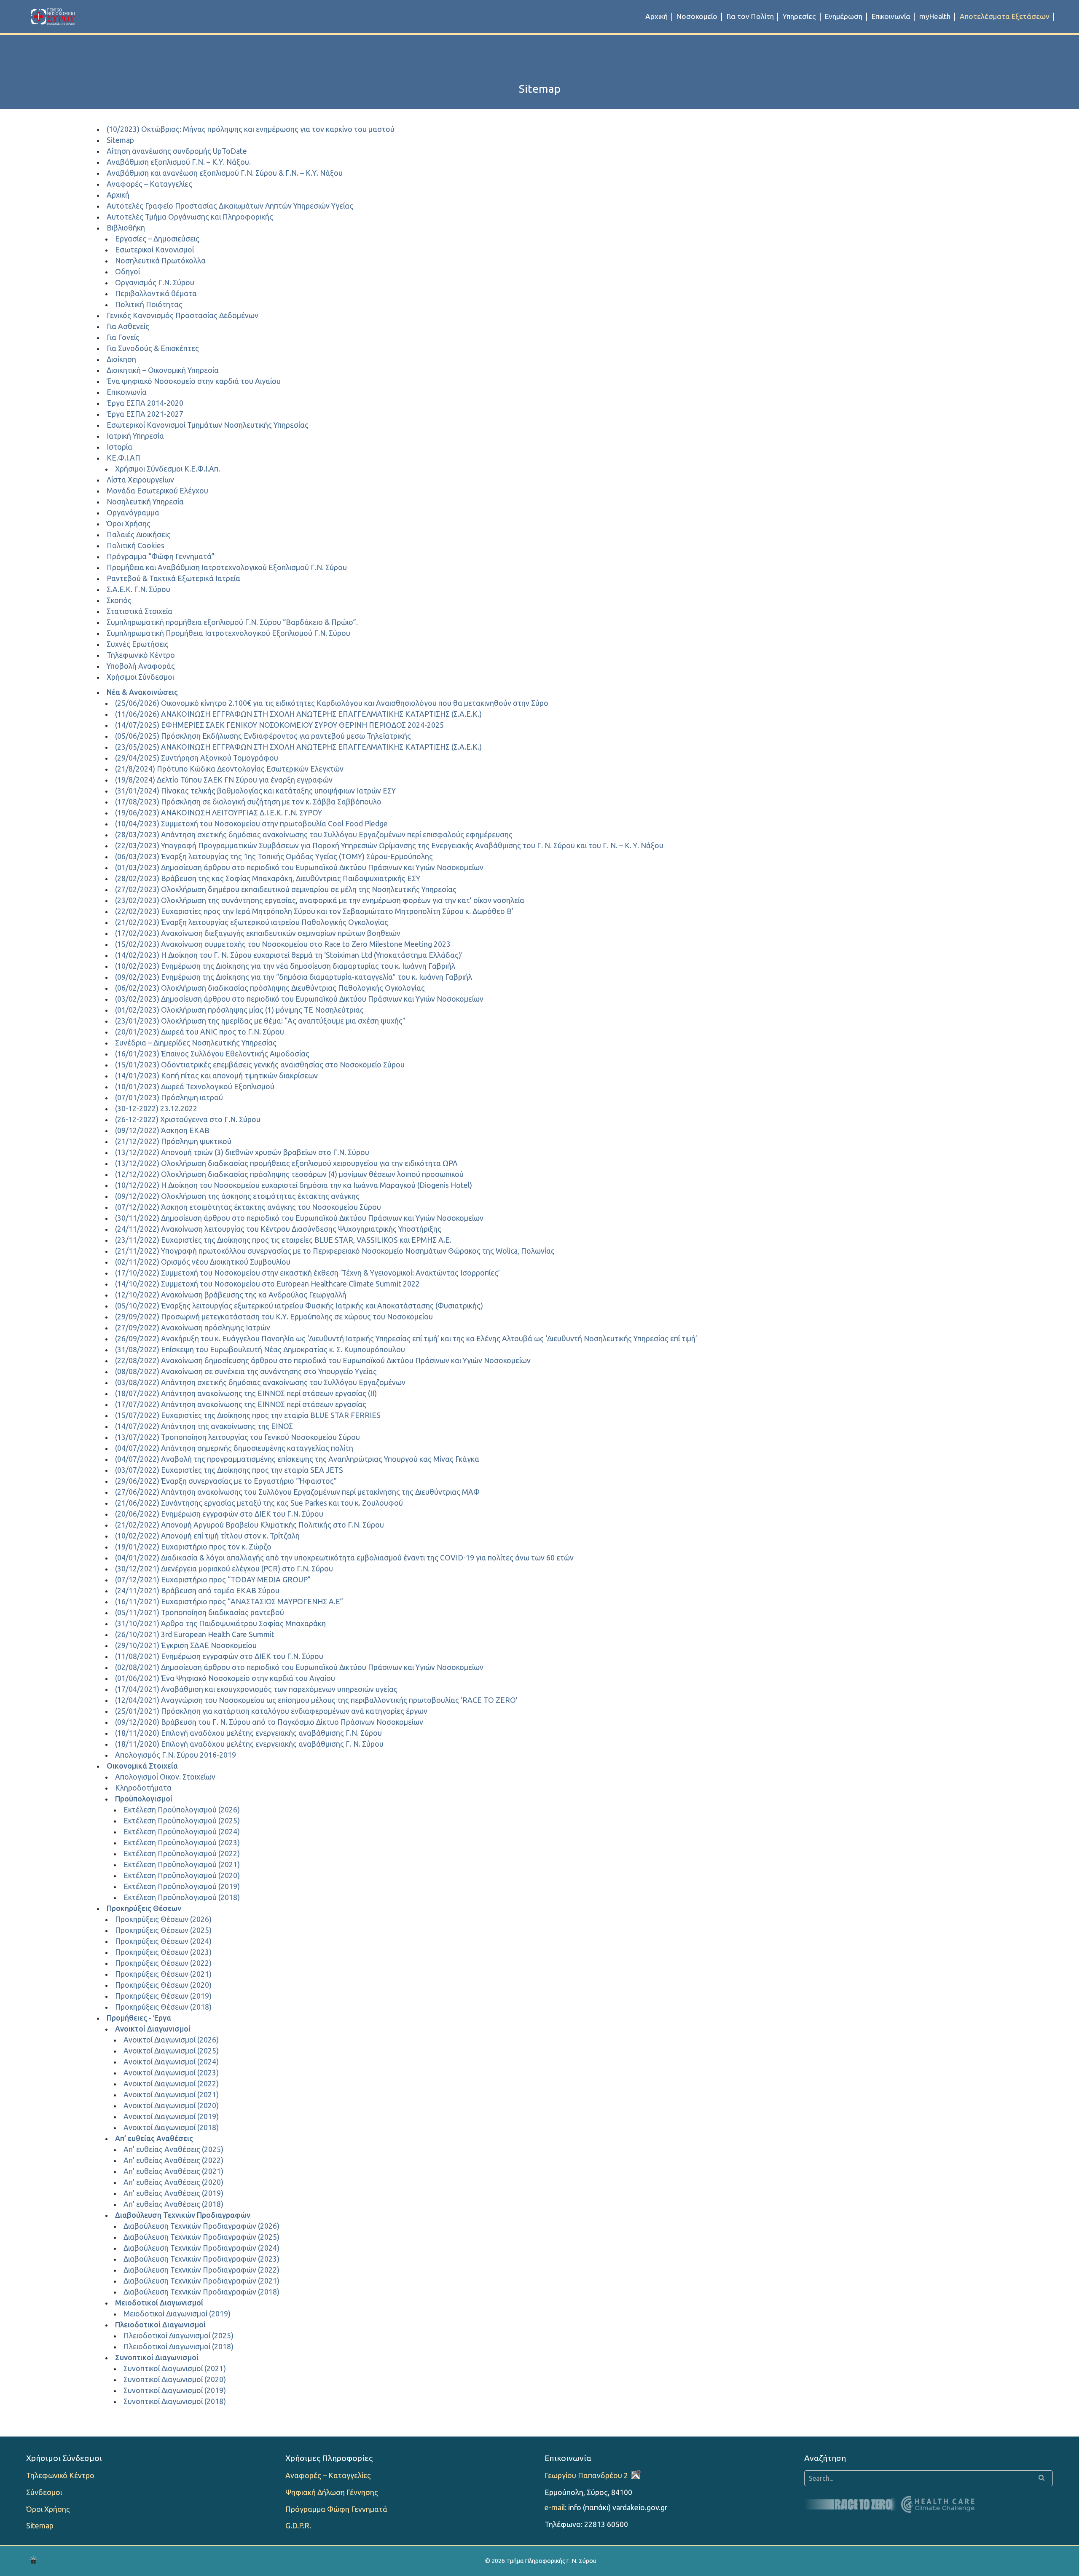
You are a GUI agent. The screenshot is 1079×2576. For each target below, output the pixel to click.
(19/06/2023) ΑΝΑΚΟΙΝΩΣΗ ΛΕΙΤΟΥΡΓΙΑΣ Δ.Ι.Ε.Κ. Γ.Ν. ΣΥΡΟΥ (219, 813)
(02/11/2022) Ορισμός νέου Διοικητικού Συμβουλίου (203, 1262)
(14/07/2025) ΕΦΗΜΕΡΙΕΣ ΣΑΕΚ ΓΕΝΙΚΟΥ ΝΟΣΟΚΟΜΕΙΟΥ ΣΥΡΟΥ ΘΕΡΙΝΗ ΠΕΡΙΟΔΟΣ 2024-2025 (279, 725)
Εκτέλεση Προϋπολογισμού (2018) (182, 1897)
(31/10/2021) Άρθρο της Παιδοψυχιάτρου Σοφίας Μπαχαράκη (220, 1623)
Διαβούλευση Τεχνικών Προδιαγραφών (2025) (201, 2237)
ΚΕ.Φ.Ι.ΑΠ (123, 458)
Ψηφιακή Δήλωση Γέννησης (332, 2492)
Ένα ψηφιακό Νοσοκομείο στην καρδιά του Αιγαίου (194, 381)
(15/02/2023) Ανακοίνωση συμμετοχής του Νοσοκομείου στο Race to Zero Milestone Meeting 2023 (283, 944)
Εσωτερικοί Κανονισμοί (154, 250)
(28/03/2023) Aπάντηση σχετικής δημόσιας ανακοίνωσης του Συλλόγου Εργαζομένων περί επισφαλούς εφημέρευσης (314, 835)
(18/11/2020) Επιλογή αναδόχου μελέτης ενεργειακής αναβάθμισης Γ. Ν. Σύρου (249, 1744)
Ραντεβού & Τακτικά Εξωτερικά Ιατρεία (173, 578)
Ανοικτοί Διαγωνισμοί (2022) (171, 2084)
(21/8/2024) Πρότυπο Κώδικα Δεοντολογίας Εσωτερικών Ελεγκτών (229, 769)
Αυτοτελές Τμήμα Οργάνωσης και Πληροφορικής (190, 217)
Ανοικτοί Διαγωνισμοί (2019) (171, 2116)
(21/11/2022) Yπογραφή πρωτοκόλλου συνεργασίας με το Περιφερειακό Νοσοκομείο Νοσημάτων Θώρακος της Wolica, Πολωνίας (335, 1251)
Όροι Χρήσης (129, 524)
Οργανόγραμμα (133, 513)
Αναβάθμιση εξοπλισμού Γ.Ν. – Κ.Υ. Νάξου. (179, 162)
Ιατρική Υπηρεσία (135, 436)
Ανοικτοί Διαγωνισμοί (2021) (171, 2095)
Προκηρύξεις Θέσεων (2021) (163, 1974)
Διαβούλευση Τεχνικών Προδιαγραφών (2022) (201, 2270)
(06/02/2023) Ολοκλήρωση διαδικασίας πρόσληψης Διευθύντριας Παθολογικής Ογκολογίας (270, 988)
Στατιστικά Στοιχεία (140, 611)
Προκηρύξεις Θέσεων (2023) (163, 1952)
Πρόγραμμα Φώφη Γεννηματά (336, 2509)
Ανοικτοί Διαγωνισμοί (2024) (171, 2062)
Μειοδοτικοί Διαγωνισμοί (159, 2303)
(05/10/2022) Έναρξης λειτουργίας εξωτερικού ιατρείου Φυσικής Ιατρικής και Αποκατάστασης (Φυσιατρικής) (299, 1306)
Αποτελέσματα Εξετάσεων (1005, 16)
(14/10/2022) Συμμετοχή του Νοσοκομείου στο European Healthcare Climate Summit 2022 (267, 1284)
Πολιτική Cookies (136, 545)
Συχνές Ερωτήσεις (138, 644)
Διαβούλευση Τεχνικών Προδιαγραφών (183, 2215)
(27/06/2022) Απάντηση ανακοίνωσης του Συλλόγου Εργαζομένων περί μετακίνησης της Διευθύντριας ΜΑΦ (297, 1492)
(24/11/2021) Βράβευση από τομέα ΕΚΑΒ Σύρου (197, 1591)
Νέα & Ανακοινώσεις (142, 692)
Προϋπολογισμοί (144, 1799)
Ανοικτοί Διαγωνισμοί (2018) (171, 2127)
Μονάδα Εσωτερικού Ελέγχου (157, 491)
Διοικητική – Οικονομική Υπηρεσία (163, 370)
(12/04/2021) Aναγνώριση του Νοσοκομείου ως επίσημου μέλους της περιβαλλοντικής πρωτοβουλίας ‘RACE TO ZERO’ (316, 1700)
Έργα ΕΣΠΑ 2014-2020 (145, 403)
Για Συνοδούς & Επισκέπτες (153, 348)
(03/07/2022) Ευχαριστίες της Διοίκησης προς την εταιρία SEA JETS (229, 1470)
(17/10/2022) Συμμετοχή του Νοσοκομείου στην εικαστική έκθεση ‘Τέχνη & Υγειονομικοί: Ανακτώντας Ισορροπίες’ (307, 1273)
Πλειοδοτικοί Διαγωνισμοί (160, 2325)
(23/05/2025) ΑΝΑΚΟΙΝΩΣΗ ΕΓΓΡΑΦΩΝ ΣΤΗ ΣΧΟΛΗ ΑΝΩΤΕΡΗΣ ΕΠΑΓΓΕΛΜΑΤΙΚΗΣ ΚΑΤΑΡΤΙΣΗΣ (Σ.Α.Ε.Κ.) (298, 747)
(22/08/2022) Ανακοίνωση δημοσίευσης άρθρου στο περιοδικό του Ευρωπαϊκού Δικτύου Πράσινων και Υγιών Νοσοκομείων (323, 1360)
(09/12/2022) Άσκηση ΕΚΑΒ (162, 1130)
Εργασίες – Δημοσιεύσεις (157, 239)
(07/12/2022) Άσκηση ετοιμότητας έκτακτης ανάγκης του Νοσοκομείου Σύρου (248, 1207)
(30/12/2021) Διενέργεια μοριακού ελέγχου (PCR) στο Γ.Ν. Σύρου (224, 1569)
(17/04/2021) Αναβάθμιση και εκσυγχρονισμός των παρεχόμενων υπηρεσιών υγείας (256, 1689)
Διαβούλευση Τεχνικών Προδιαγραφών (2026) (201, 2226)
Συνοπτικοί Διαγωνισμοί (157, 2358)
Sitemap (120, 140)
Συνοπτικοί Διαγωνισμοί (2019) (175, 2390)
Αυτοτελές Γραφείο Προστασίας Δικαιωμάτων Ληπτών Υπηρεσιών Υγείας (230, 206)
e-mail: (556, 2508)
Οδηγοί (127, 272)
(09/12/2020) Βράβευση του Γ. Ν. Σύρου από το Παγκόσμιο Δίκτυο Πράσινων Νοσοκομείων (269, 1722)
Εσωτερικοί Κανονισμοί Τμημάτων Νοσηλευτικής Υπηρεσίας (208, 425)
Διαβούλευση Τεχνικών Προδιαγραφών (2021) (201, 2281)
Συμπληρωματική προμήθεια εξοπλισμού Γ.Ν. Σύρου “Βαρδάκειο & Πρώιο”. (232, 622)
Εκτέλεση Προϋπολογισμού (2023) (182, 1843)
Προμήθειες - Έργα (139, 2018)
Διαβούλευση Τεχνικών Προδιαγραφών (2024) (201, 2248)
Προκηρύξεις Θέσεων (144, 1908)
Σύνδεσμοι (44, 2492)
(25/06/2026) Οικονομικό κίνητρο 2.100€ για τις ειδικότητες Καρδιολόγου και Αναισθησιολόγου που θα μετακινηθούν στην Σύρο (332, 703)
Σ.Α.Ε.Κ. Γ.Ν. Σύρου (138, 589)
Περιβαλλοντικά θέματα (156, 294)
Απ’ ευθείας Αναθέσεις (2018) (173, 2204)
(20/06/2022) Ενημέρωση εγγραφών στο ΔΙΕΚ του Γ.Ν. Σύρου (219, 1514)
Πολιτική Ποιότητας (149, 304)
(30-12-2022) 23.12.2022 (156, 1108)
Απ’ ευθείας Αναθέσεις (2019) (173, 2193)
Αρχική (656, 16)
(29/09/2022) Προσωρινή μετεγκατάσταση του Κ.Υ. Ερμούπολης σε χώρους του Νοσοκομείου (274, 1317)
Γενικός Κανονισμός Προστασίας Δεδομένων (183, 315)
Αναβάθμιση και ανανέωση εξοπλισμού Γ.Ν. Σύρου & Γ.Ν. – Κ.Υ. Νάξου (225, 173)
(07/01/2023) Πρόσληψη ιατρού (169, 1098)
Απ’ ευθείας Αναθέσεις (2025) (173, 2149)
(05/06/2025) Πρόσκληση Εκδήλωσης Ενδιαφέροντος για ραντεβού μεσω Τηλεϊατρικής (263, 736)
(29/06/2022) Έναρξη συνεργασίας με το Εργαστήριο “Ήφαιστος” (226, 1481)
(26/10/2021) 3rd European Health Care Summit (195, 1634)
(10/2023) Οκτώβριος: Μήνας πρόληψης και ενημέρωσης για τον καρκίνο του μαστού (251, 129)
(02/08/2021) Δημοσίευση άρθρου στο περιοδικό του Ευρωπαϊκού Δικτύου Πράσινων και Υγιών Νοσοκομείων (299, 1667)
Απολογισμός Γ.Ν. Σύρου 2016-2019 (176, 1755)
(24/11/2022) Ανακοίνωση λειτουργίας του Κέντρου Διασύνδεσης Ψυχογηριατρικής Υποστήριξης (278, 1229)
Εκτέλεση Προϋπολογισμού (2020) (182, 1875)
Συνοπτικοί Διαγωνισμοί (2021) (175, 2368)
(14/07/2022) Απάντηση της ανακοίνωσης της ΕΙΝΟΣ (204, 1426)
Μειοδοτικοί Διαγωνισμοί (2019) (177, 2314)
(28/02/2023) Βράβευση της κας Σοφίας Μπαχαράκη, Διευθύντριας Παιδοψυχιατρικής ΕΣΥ (268, 878)
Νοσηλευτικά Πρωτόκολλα (160, 261)
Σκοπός (119, 600)
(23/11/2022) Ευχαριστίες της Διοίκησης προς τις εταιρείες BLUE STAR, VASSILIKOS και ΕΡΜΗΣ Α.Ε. (283, 1240)
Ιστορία (119, 447)
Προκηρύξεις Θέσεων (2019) (163, 1996)
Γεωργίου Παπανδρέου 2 (586, 2475)
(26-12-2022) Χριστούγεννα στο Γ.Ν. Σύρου (188, 1119)
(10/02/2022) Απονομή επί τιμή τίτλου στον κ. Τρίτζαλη (207, 1536)
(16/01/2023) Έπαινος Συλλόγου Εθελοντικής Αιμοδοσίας (212, 1054)
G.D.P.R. (298, 2526)
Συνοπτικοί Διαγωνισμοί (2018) (175, 2401)
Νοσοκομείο (697, 16)
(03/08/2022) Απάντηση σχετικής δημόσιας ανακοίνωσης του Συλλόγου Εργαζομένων (260, 1382)
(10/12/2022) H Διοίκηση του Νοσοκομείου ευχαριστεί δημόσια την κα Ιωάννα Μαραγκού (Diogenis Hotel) (294, 1185)
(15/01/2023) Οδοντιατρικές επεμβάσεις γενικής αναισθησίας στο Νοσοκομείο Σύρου (260, 1065)
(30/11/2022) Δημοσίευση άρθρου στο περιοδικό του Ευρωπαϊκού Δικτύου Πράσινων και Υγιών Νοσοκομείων (299, 1218)
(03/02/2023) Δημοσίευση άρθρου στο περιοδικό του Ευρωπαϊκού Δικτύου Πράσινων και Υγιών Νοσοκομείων (299, 999)
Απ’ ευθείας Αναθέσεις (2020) (173, 2182)
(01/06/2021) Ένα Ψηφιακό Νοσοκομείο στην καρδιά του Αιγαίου (225, 1678)
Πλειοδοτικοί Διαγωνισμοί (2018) (178, 2347)
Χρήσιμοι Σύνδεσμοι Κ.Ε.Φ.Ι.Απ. (168, 469)
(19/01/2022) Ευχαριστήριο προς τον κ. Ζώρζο (193, 1547)
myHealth (935, 16)
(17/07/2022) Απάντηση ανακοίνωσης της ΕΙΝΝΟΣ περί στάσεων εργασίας (241, 1404)
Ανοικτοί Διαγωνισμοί (153, 2029)
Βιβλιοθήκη (126, 228)
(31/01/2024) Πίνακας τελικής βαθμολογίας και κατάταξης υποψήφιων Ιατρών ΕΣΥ (255, 791)
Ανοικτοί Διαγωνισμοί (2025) (171, 2051)
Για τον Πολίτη (750, 16)
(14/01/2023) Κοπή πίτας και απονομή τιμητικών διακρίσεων (216, 1076)
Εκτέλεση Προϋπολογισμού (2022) (182, 1854)
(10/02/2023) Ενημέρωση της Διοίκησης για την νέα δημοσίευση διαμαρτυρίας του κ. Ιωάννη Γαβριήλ (285, 966)
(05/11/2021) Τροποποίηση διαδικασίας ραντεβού (200, 1612)
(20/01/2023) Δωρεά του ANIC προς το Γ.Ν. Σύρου (200, 1032)
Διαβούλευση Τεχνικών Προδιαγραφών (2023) (201, 2259)
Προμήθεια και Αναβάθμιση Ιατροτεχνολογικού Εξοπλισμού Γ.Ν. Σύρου (227, 567)
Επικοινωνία (891, 16)
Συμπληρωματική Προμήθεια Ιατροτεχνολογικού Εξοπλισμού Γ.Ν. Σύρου (228, 633)
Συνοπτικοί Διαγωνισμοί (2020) (175, 2379)
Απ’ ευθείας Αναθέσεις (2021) (173, 2171)
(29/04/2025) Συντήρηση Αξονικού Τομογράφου (197, 758)
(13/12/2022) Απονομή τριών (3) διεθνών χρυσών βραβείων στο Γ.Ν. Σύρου (242, 1152)
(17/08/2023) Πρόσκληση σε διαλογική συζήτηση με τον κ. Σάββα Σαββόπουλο (248, 802)
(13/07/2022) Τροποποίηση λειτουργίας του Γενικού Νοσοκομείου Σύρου (238, 1437)
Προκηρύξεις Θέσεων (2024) (163, 1941)
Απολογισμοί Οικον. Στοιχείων (165, 1777)
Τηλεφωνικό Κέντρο (141, 655)
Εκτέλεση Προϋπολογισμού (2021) (182, 1864)
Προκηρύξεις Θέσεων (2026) (163, 1919)
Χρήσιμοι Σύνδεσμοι (140, 677)
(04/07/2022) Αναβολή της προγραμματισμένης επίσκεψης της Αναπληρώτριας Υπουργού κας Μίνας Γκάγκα (297, 1459)
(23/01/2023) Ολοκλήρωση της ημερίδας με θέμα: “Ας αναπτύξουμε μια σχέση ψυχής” (260, 1021)
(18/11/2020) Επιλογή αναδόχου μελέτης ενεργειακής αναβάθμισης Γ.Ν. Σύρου (248, 1733)
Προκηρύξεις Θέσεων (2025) (163, 1930)
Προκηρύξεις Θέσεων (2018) (163, 2007)
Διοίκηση (121, 359)
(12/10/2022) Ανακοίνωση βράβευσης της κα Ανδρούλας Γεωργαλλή (231, 1295)
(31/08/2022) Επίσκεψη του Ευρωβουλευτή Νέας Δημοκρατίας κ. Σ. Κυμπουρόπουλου (260, 1350)
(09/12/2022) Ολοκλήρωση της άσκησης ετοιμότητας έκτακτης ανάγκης (237, 1196)
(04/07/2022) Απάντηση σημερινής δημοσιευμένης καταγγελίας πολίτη (234, 1448)
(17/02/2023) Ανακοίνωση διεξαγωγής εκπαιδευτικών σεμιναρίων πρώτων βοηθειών (258, 933)
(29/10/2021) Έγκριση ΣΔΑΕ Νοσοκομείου (186, 1645)
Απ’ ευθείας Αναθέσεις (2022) (173, 2160)
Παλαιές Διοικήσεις (139, 535)
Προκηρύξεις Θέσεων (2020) (163, 1985)
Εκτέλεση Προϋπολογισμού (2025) (182, 1821)
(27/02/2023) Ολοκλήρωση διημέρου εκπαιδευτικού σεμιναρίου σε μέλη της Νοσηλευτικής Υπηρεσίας (286, 889)
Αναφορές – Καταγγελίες (149, 184)
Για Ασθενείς (128, 326)
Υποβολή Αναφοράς (141, 666)
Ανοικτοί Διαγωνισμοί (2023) (171, 2073)
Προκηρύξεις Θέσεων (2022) (163, 1963)
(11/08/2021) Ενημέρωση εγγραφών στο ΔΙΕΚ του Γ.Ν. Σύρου (219, 1656)
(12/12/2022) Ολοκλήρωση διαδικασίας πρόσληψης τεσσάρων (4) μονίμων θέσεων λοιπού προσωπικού (289, 1174)
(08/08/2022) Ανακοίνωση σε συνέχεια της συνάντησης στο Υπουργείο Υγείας (246, 1371)
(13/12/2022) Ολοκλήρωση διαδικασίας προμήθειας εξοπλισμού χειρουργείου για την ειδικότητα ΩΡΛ (286, 1163)
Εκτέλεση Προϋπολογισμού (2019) (182, 1886)
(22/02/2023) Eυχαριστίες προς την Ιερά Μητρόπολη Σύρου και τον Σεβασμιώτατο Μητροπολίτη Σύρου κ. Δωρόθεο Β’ (314, 911)
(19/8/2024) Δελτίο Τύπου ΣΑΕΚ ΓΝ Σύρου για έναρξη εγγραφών (224, 780)
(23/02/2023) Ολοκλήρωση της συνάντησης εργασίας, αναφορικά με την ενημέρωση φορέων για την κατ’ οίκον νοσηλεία (320, 900)
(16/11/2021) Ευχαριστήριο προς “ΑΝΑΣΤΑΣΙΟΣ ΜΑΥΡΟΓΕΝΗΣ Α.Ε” (229, 1602)
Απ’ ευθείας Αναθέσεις (154, 2138)
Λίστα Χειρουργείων (140, 480)
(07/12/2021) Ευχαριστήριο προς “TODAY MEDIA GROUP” (213, 1580)
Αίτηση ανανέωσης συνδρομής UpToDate (177, 151)
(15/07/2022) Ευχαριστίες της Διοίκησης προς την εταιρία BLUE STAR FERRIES (248, 1415)
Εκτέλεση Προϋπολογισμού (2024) (182, 1832)
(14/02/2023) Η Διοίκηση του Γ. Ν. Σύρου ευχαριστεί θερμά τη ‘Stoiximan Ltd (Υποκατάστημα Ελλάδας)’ (289, 955)
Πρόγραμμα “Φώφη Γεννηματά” (161, 556)
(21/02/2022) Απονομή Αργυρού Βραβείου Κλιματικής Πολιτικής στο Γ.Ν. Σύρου (250, 1525)
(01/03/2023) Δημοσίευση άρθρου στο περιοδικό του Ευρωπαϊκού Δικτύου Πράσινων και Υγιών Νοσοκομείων (299, 867)
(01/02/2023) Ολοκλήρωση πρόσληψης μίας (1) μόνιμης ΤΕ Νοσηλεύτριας (239, 1010)
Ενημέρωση (844, 16)
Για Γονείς (123, 337)
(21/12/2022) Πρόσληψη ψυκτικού (173, 1141)
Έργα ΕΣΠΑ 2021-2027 (145, 414)
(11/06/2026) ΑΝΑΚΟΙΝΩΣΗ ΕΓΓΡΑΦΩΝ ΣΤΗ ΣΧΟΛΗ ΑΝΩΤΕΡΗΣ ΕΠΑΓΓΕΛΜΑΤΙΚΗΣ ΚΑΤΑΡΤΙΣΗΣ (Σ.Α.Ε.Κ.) (298, 714)
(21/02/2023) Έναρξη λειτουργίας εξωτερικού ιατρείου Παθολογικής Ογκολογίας (252, 922)
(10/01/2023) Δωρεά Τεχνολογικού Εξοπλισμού (195, 1087)
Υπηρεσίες (799, 16)
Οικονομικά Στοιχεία (142, 1766)
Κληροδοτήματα (143, 1788)
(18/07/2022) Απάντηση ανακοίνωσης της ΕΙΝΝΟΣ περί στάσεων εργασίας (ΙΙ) (246, 1393)
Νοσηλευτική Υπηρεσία (145, 502)
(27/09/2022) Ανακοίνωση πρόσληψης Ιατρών (193, 1328)
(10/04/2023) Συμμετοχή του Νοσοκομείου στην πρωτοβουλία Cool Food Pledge (251, 824)
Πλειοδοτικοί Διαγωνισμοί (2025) (178, 2336)
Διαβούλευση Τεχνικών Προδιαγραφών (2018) (201, 2292)
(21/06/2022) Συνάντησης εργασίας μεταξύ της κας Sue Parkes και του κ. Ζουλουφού (259, 1503)
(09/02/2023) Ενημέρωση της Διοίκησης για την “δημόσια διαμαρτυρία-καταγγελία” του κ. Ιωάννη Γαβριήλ (294, 977)
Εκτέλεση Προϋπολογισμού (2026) (182, 1810)
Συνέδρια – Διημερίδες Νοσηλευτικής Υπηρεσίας (196, 1043)
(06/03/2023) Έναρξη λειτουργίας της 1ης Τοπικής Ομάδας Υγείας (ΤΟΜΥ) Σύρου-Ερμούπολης (274, 856)
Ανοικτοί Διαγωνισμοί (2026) (171, 2040)
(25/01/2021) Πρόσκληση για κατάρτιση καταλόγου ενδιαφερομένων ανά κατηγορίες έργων (271, 1711)
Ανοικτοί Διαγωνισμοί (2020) (171, 2106)
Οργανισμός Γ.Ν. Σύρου (155, 283)
